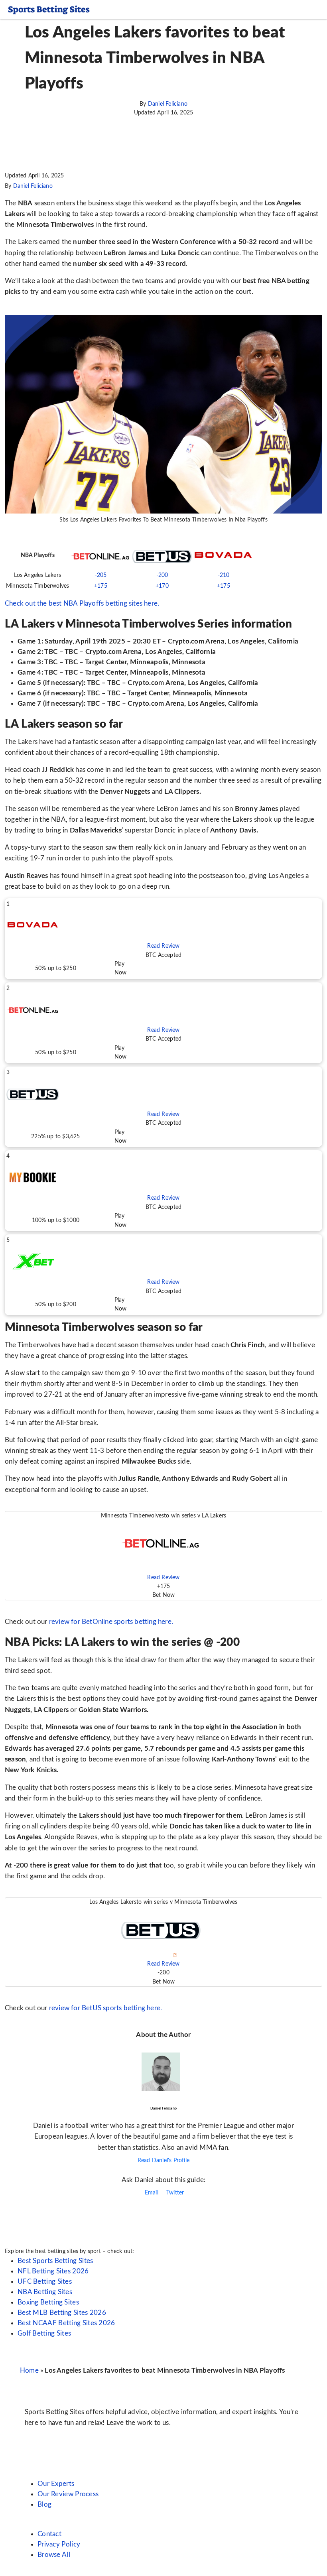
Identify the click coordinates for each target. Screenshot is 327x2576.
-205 (101, 575)
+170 (162, 586)
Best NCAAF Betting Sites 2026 (66, 2323)
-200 (162, 575)
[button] (163, 939)
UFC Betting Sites (45, 2282)
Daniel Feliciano (168, 104)
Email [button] (151, 2193)
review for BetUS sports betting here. (105, 2008)
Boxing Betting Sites (48, 2302)
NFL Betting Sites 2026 (53, 2271)
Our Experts (56, 2484)
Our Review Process (68, 2494)
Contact (49, 2534)
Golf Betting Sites (44, 2333)
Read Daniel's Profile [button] (163, 2161)
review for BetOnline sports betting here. (111, 1622)
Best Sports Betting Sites (55, 2261)
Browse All (54, 2555)
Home (29, 2370)
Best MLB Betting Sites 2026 (62, 2313)
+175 (101, 586)
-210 (224, 575)
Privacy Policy (59, 2544)
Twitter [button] (174, 2193)
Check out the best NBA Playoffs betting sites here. (82, 603)
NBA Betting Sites (45, 2292)
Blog (44, 2504)
